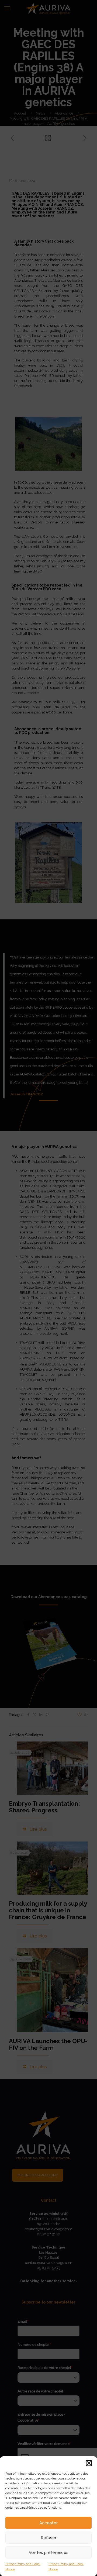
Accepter (48, 2523)
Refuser (48, 2538)
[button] (89, 2463)
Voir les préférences (49, 2553)
